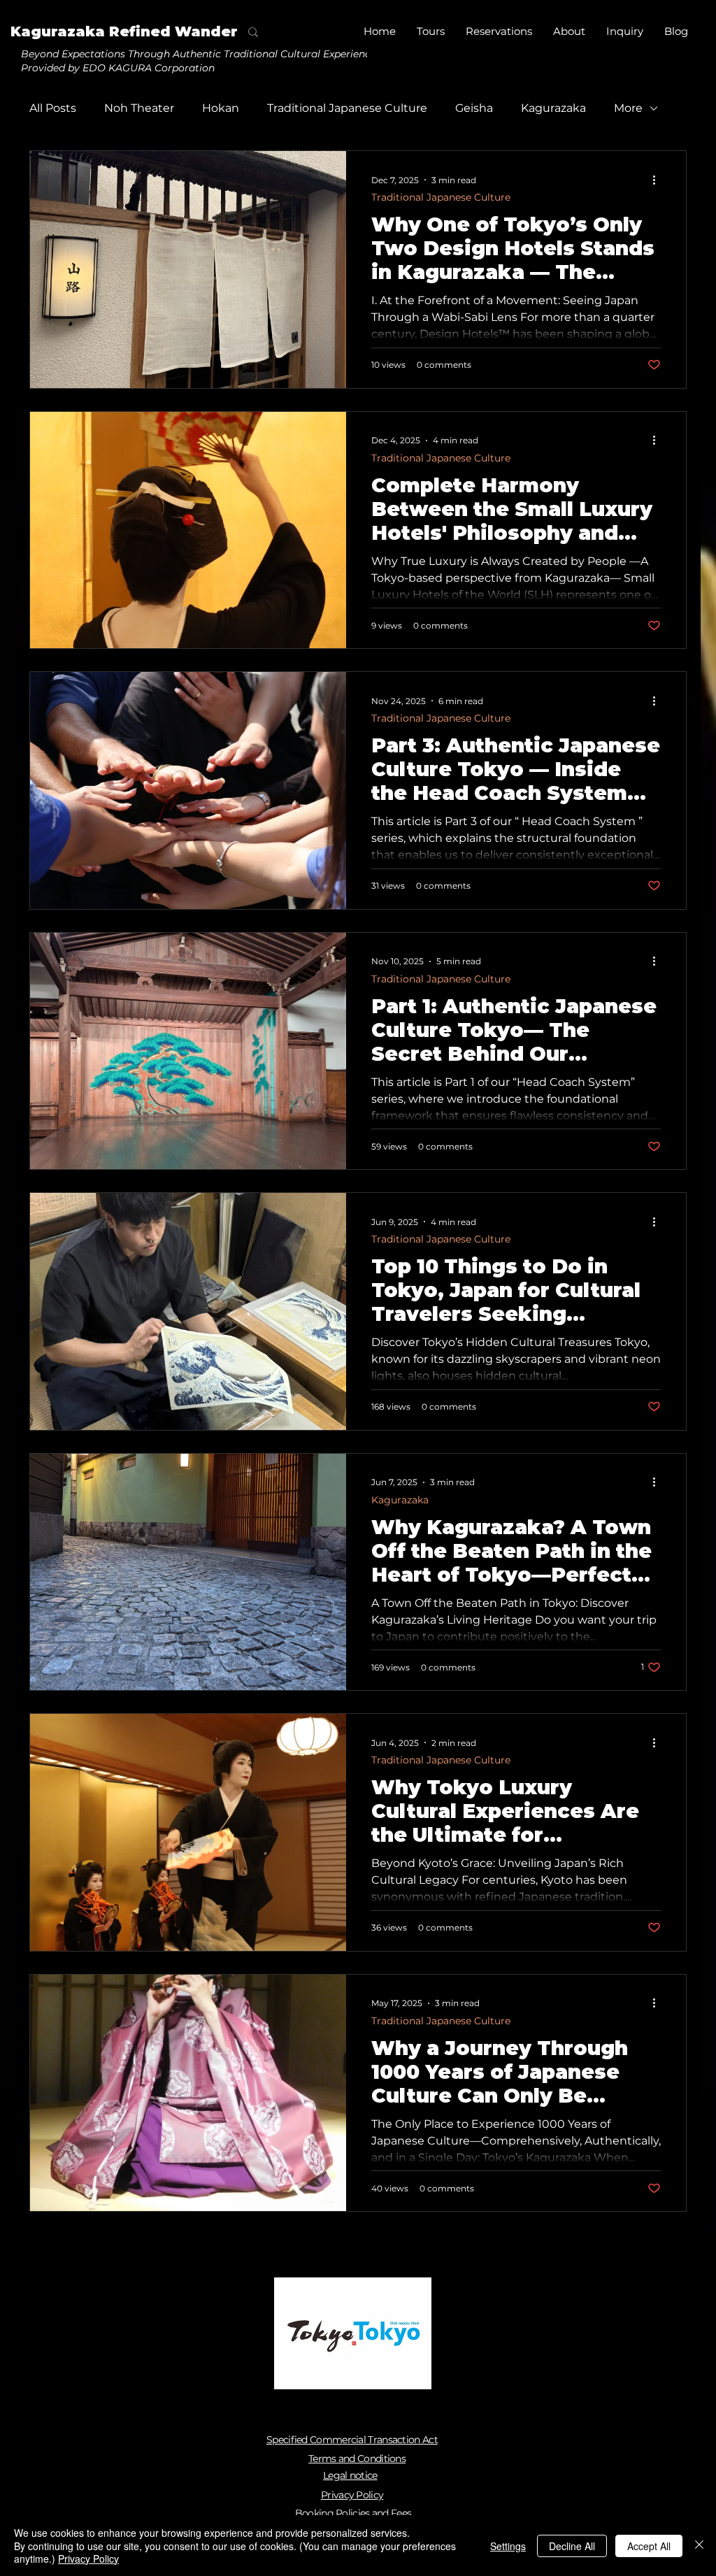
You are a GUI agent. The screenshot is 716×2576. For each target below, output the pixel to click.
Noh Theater (139, 108)
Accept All (649, 2546)
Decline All (572, 2546)
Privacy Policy (88, 2559)
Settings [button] (508, 2546)
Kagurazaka (553, 108)
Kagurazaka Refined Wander (124, 31)
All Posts (53, 108)
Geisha (474, 108)
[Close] (699, 2546)
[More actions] (659, 180)
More (628, 108)
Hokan (221, 108)
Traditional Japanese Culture (347, 108)
